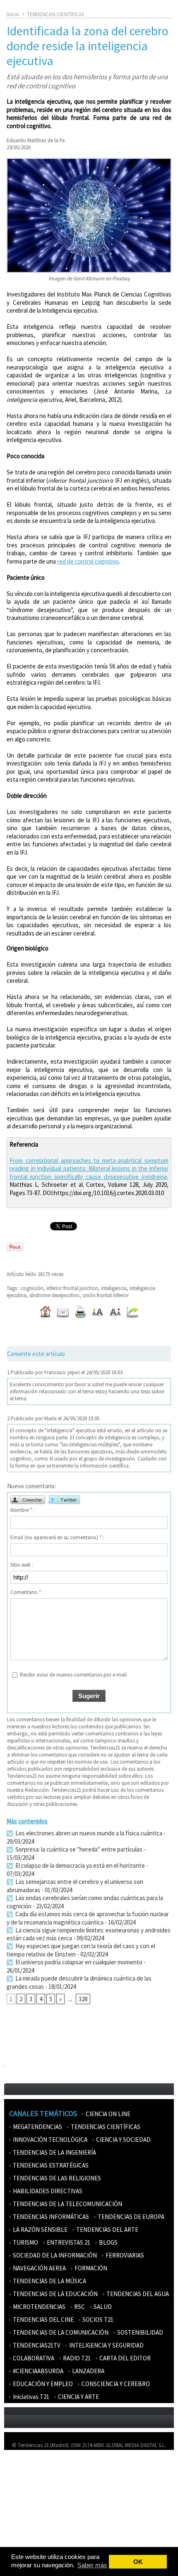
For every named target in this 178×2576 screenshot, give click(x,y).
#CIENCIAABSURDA (37, 2371)
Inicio (13, 14)
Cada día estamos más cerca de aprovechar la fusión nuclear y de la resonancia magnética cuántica (88, 1918)
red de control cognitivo (88, 561)
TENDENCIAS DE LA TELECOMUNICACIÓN (67, 2204)
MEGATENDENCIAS (37, 2127)
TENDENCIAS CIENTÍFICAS (55, 14)
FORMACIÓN (90, 2268)
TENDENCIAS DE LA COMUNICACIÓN (60, 2332)
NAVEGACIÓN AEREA (39, 2268)
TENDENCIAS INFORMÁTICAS (50, 2217)
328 (83, 1999)
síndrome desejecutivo (54, 1295)
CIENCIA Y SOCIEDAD (123, 2140)
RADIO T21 (76, 2358)
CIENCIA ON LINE (107, 2114)
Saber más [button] (92, 2565)
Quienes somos (26, 2468)
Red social (21, 2541)
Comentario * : (27, 1592)
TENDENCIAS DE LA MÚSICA (49, 2281)
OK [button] (138, 2562)
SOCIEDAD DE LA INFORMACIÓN (54, 2255)
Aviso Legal (22, 2480)
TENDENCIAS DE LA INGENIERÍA (54, 2152)
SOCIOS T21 (97, 2320)
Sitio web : (22, 1565)
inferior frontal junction (72, 1288)
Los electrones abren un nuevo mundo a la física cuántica (88, 1833)
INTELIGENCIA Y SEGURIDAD (106, 2345)
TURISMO (25, 2242)
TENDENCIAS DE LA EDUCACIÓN (55, 2294)
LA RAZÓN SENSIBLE (40, 2230)
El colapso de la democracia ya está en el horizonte (79, 1865)
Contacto (20, 2492)
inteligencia (114, 1288)
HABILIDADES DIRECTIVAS (47, 2191)
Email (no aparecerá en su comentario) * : (57, 1537)
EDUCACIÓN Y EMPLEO (42, 2384)
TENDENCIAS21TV (36, 2345)
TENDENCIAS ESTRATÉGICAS (50, 2165)
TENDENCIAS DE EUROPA (130, 2217)
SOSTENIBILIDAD (140, 2332)
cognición (32, 1288)
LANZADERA (88, 2371)
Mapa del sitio (25, 2504)
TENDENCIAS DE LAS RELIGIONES (56, 2178)
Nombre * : (22, 1510)
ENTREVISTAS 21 (68, 2242)
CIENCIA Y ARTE (78, 2397)
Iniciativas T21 (30, 2397)
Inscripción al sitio (29, 2516)
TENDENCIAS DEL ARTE (107, 2230)
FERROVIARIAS (124, 2255)
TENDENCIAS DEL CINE (43, 2320)
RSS (13, 2529)
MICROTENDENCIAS (38, 2307)
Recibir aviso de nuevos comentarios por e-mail (73, 1675)
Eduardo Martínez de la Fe (36, 140)
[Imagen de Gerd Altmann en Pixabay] (89, 162)
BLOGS (108, 2242)
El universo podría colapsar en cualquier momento (79, 1962)
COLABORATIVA (33, 2358)
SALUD (102, 2307)
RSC (79, 2307)
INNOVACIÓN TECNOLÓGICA (49, 2140)
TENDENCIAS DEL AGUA (137, 2294)
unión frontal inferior (106, 1295)
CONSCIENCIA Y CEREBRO (115, 2384)
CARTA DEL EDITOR (124, 2358)
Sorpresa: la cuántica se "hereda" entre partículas (78, 1849)
